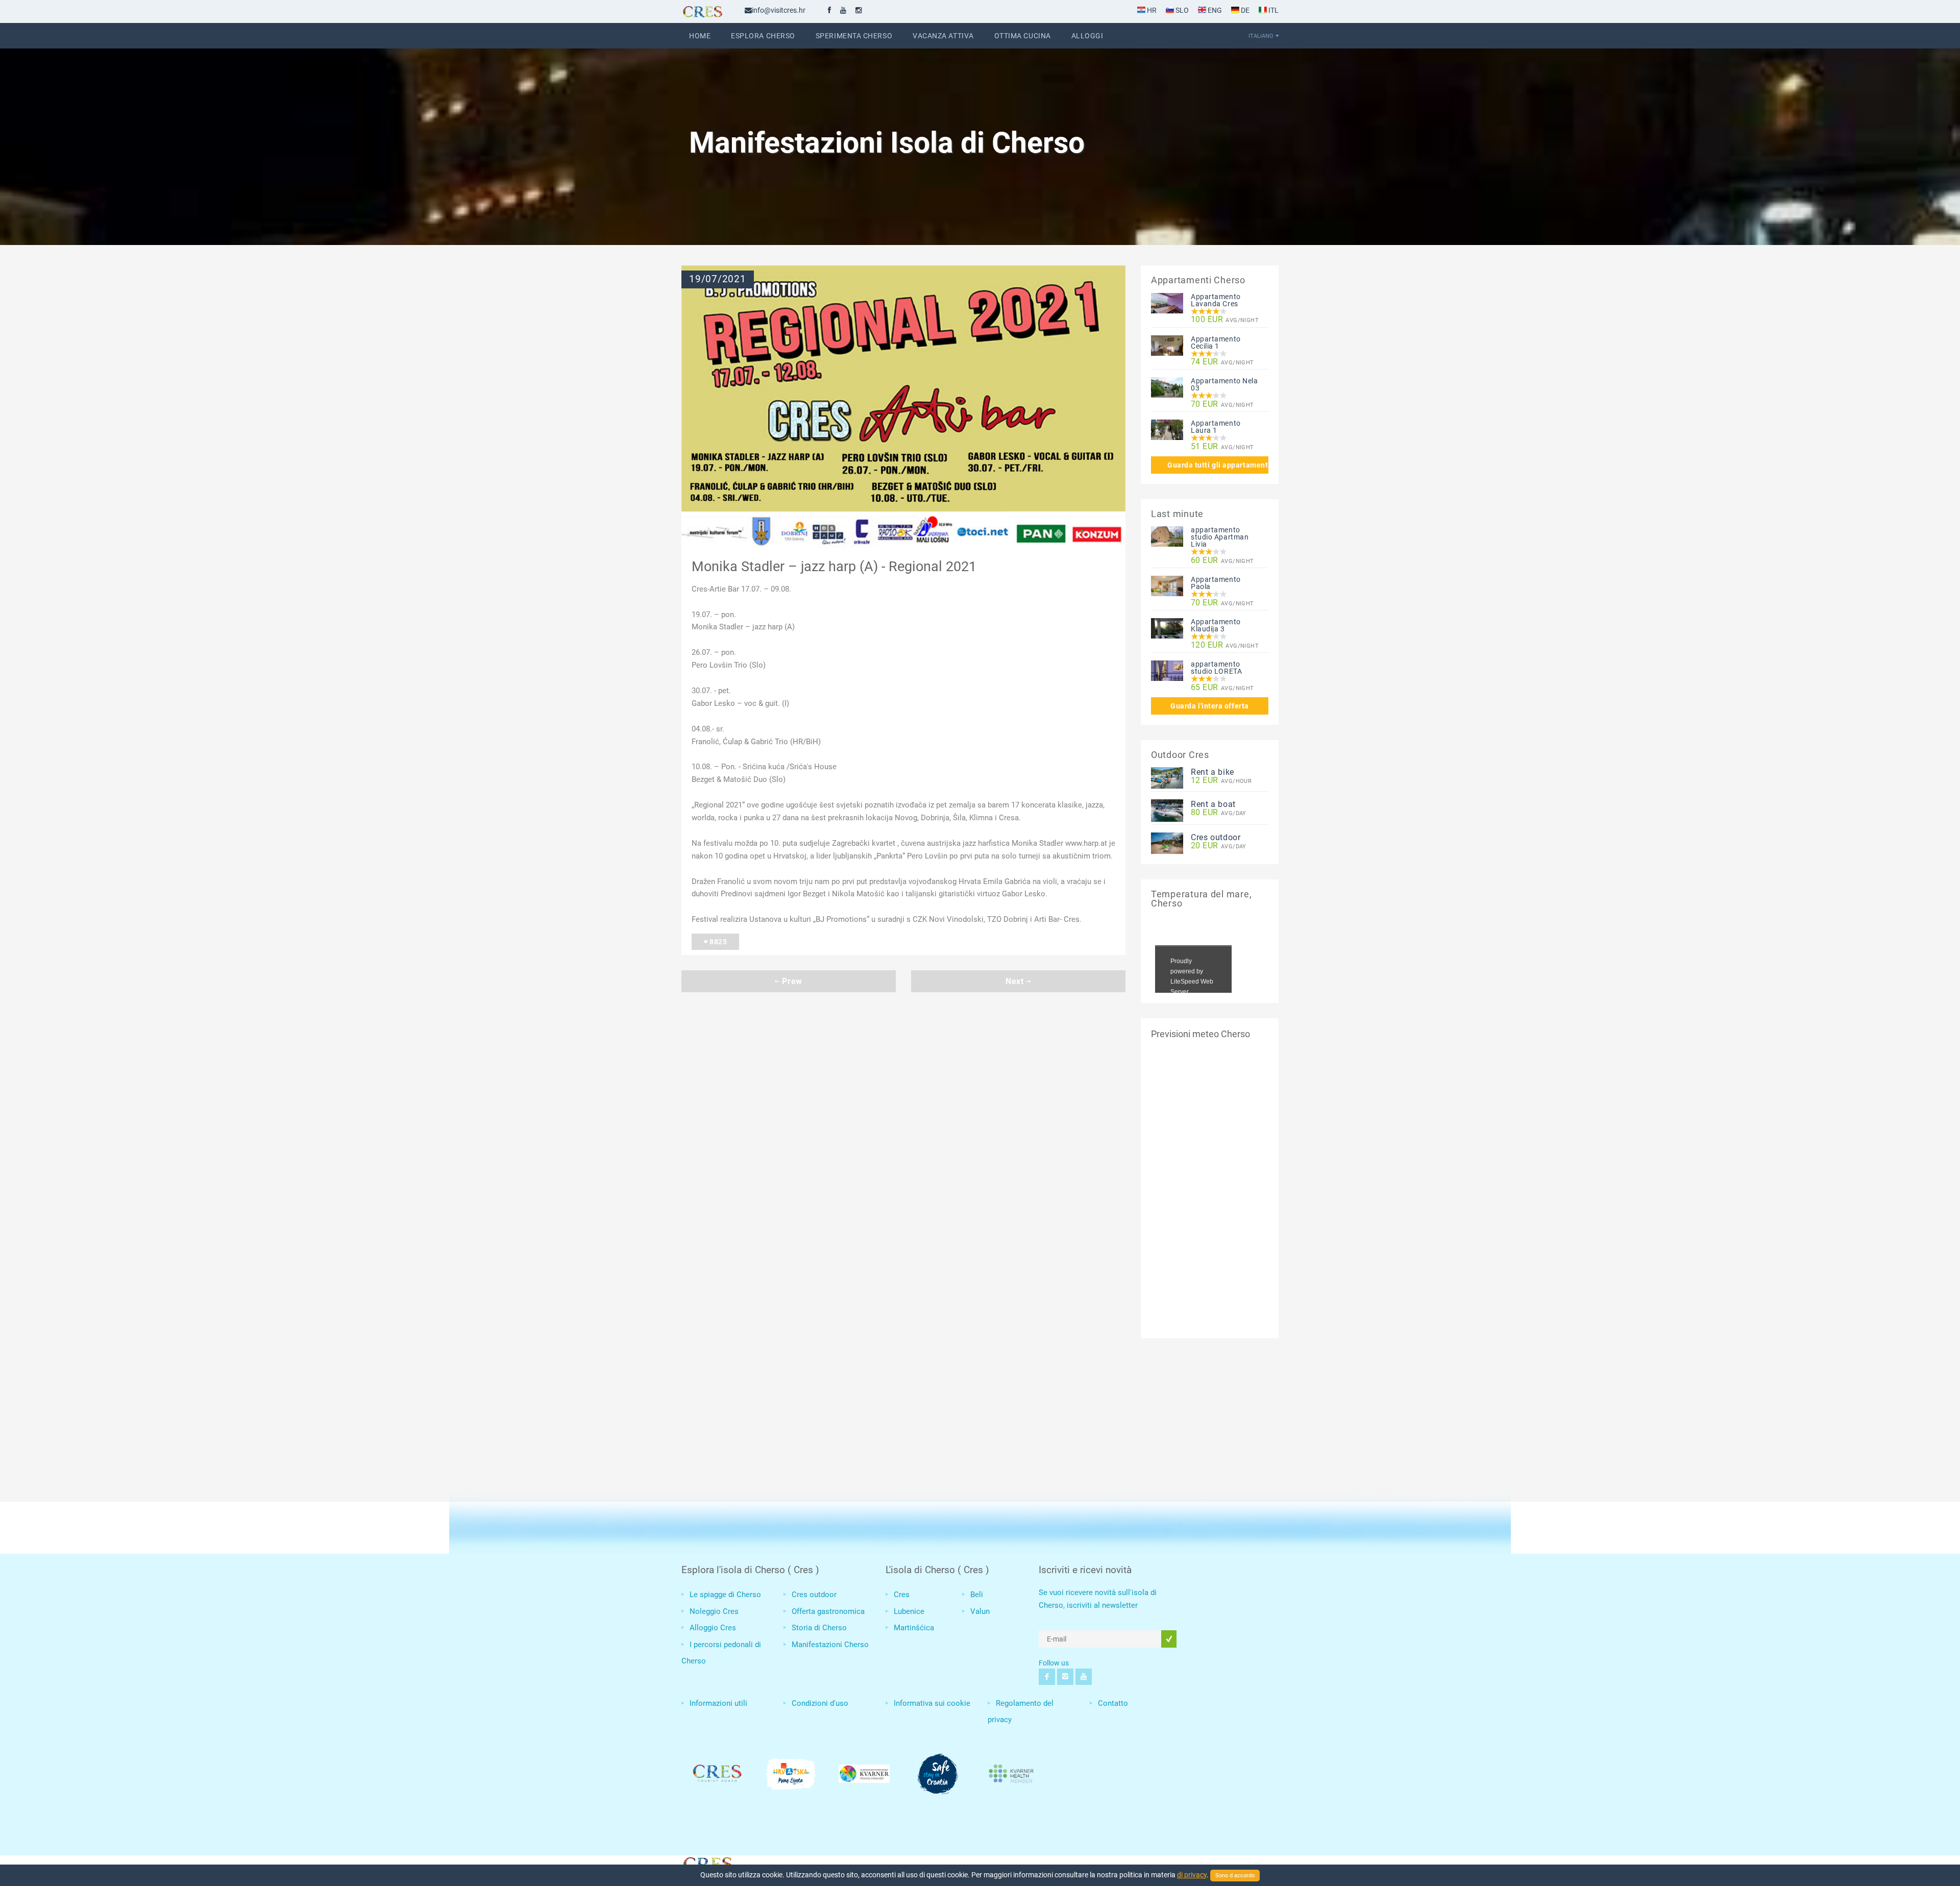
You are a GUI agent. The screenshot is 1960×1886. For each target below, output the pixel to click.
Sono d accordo (1235, 1876)
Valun (980, 1611)
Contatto (1113, 1703)
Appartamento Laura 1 (1216, 427)
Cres (902, 1595)
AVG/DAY (1219, 813)
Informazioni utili (718, 1703)
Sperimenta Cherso (854, 36)
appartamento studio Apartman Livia (1220, 537)
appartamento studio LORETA (1216, 668)
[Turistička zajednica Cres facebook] (829, 10)
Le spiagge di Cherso (725, 1595)
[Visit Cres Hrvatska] (707, 1863)
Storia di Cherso (819, 1628)
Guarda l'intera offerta (1210, 706)
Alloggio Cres (713, 1628)
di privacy (1192, 1875)
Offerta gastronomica (828, 1611)
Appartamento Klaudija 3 (1216, 625)
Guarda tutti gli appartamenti (1218, 465)
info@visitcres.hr (779, 10)
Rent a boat (1213, 804)
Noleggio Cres (714, 1611)
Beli (977, 1595)
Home (700, 36)
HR (1151, 10)
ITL (1273, 10)
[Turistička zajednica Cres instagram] (859, 10)
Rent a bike (1212, 772)
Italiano (1261, 36)
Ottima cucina (1023, 36)
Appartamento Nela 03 (1224, 384)
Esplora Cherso (763, 36)
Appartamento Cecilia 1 (1216, 342)
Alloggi (1087, 36)
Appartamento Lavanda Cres (1216, 300)
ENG (1214, 10)
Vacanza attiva (943, 36)
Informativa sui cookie (932, 1703)
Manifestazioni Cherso (830, 1645)
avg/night (1225, 320)
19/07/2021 (718, 279)
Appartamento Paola (1216, 583)
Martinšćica (914, 1628)
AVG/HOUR (1221, 781)
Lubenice (909, 1611)
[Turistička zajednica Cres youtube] (843, 10)
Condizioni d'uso (820, 1703)
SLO (1181, 10)
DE (1244, 10)
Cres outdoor (1216, 837)
